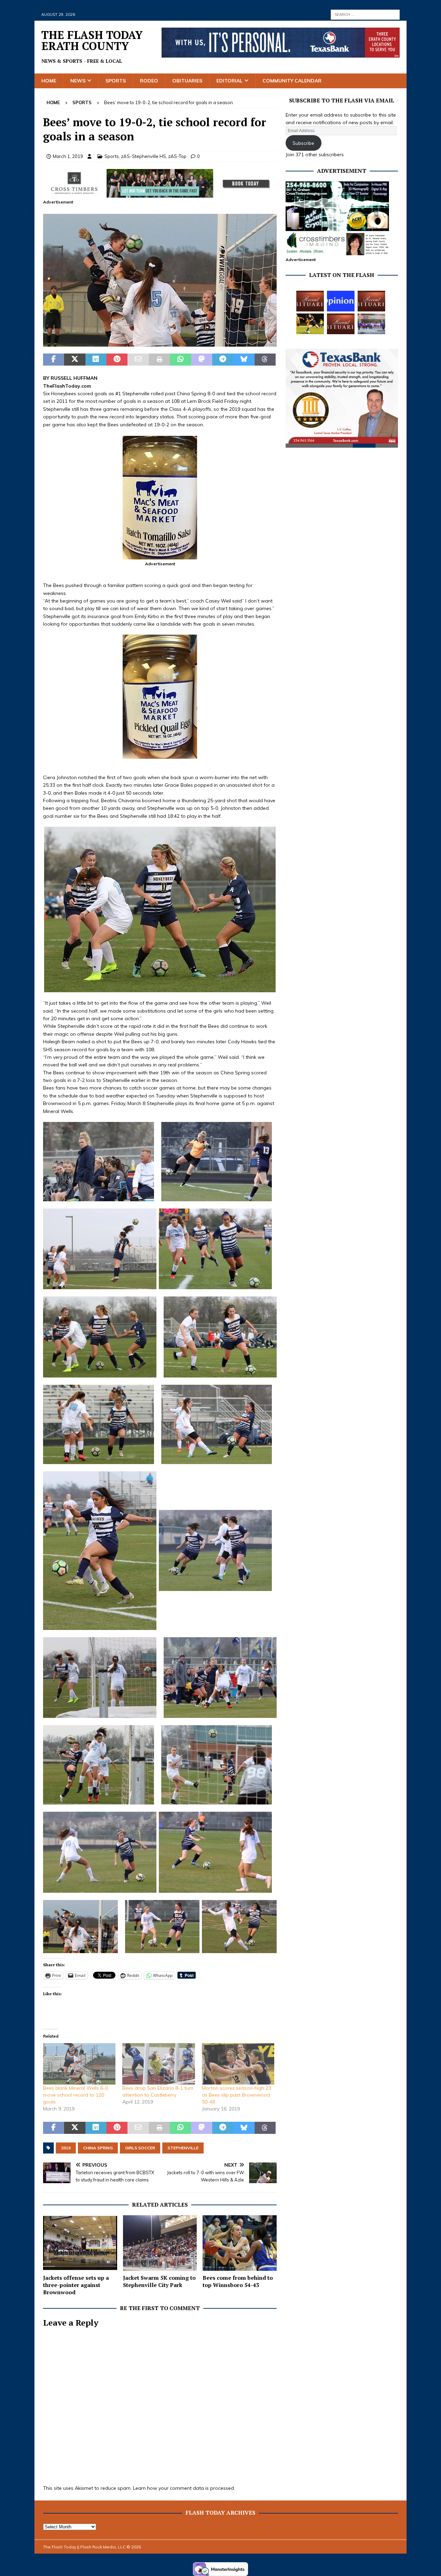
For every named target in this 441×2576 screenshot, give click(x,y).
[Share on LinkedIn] (96, 360)
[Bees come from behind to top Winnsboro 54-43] (240, 2243)
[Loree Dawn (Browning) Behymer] (341, 324)
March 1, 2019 (68, 156)
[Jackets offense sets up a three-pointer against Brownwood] (80, 2243)
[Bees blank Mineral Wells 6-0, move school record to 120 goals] (79, 2064)
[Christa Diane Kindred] (310, 301)
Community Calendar (292, 81)
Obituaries (187, 81)
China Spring (98, 2148)
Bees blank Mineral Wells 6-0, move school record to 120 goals (76, 2095)
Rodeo (149, 81)
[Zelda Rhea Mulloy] (371, 301)
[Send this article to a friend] (138, 360)
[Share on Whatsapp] (180, 360)
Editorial (229, 81)
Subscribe (303, 143)
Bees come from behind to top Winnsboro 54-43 (238, 2281)
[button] (160, 280)
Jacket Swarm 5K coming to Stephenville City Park (159, 2281)
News (78, 81)
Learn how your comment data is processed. (184, 2488)
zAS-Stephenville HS (143, 156)
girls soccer (140, 2148)
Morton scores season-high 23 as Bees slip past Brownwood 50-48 (237, 2095)
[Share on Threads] (265, 360)
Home (49, 81)
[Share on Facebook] (54, 360)
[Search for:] (365, 14)
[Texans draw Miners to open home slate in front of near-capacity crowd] (310, 324)
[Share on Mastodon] (202, 360)
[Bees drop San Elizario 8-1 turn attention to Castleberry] (158, 2064)
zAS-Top (177, 156)
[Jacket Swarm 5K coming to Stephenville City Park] (160, 2243)
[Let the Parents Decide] (341, 301)
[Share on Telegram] (223, 360)
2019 (66, 2148)
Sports (116, 81)
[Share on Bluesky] (244, 360)
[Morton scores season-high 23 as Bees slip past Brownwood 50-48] (238, 2064)
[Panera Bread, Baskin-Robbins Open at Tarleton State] (371, 324)
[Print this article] (159, 360)
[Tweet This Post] (75, 360)
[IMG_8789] (160, 342)
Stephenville (183, 2148)
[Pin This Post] (117, 360)
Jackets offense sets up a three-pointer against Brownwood (76, 2285)
